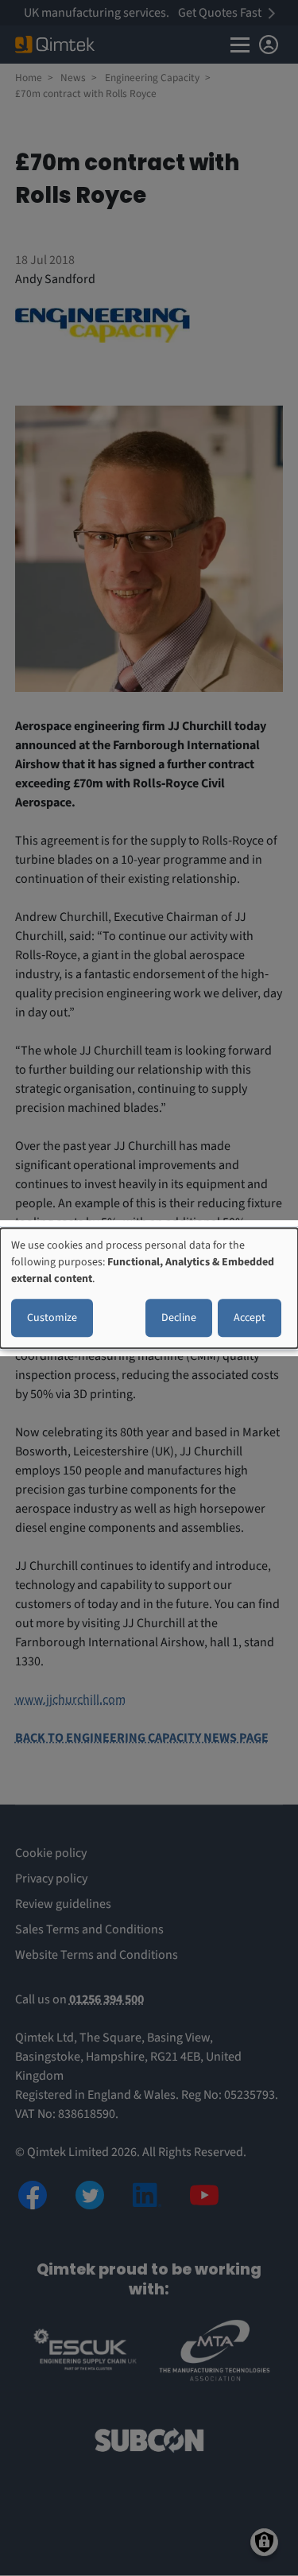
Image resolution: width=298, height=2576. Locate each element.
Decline (179, 1318)
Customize (52, 1318)
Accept (250, 1318)
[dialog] (149, 1288)
